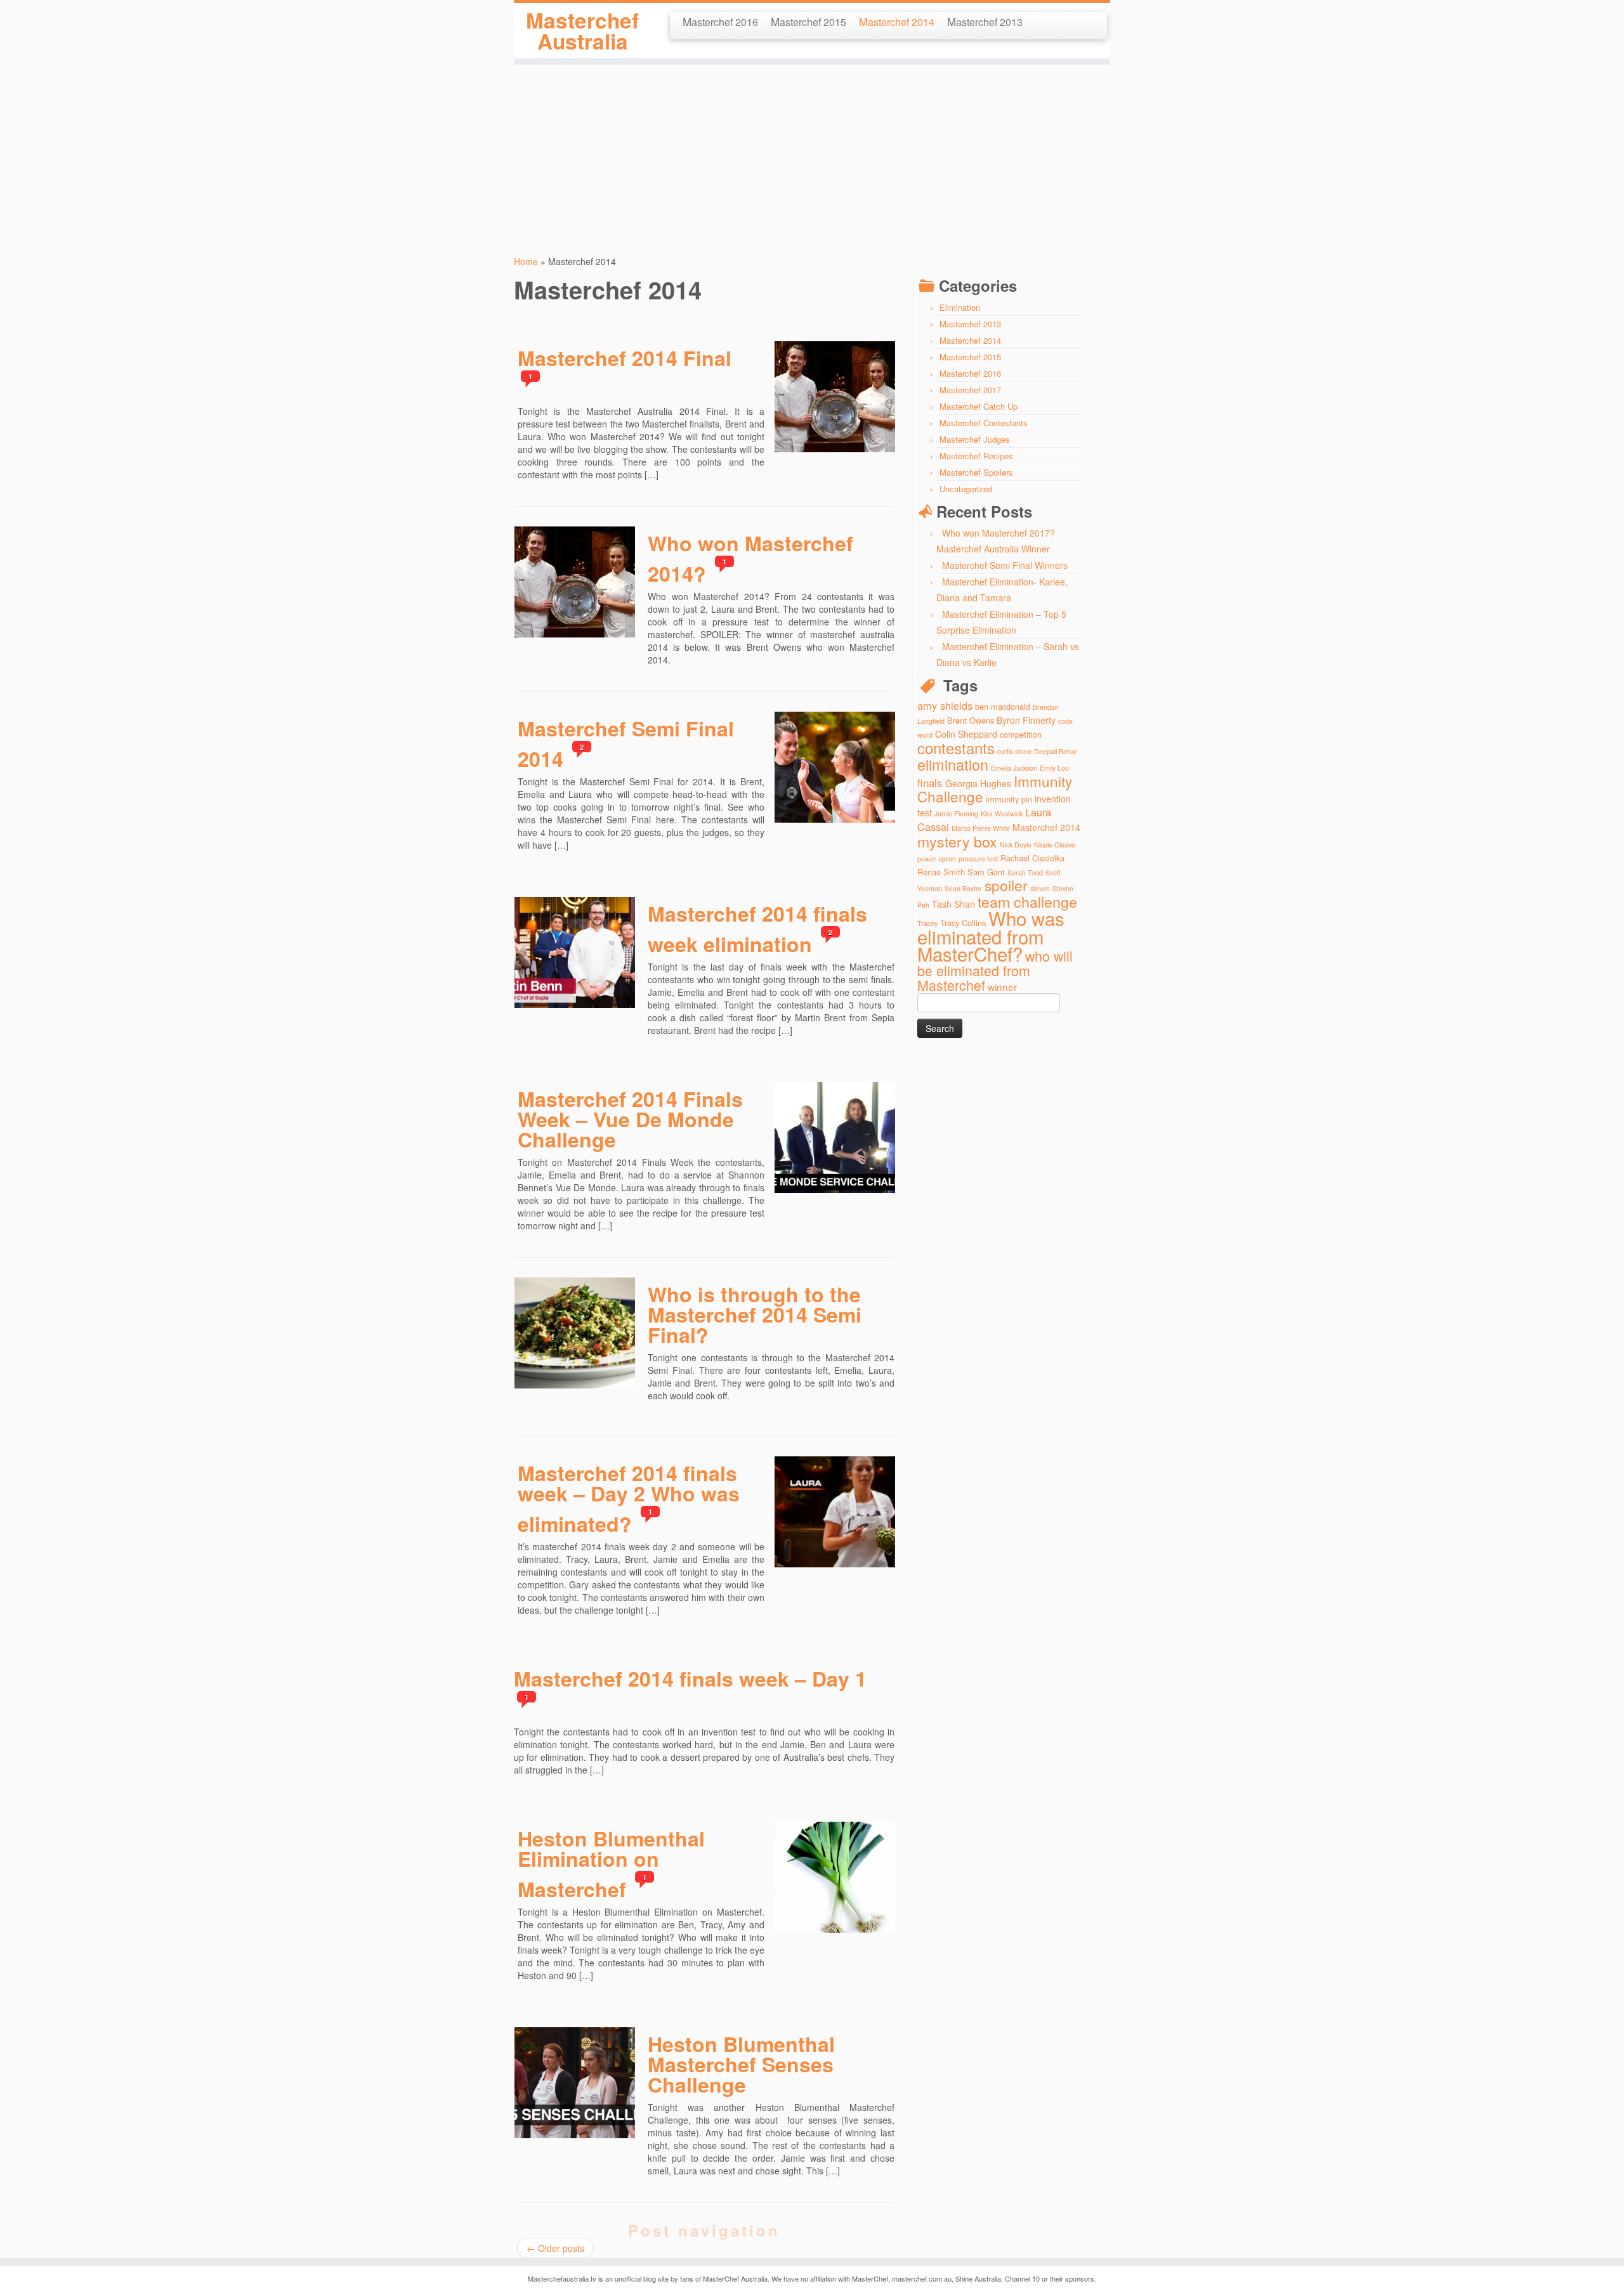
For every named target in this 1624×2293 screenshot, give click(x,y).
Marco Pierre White (981, 828)
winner (1002, 986)
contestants (956, 748)
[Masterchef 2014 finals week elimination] (534, 909)
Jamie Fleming (956, 813)
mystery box (957, 841)
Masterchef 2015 (809, 21)
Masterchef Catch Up (979, 406)
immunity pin (1009, 799)
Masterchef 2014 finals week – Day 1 (690, 1678)
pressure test (978, 859)
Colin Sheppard (966, 734)
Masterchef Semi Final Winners (1005, 565)
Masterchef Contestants (984, 423)
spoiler (1006, 885)
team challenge (1027, 901)
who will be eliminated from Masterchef (995, 970)
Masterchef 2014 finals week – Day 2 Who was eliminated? (629, 1498)
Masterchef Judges (975, 439)
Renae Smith (941, 872)
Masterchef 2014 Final (625, 358)
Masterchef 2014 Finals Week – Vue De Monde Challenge (630, 1119)
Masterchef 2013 (985, 21)
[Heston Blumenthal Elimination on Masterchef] (794, 1834)
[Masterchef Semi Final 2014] (794, 724)
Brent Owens (971, 720)
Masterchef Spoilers (976, 472)
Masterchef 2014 (897, 21)
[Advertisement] (812, 154)
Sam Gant (986, 872)
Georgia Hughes (978, 783)
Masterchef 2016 (720, 21)
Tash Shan (953, 904)
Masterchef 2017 (970, 390)
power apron (937, 859)
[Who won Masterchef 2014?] (534, 539)
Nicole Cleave (1055, 845)
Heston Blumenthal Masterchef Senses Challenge (741, 2064)
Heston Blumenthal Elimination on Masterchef (611, 1864)
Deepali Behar (1056, 751)
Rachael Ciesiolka (1032, 858)
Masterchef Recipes (976, 456)
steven (1040, 888)
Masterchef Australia (582, 31)
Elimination (960, 307)
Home (526, 261)
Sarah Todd (1025, 872)
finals (930, 782)
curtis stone (1014, 751)
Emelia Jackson (1014, 768)
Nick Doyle (1016, 845)
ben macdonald (1003, 706)
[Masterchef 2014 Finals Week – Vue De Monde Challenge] (794, 1094)
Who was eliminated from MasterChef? (991, 936)
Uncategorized (966, 489)
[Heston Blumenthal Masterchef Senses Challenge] (534, 2039)
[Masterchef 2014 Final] (794, 353)
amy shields (945, 705)
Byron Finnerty (1026, 720)
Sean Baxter (963, 888)
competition (1021, 734)
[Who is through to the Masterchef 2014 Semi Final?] (534, 1290)
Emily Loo (1054, 768)
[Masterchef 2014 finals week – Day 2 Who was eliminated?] (794, 1468)
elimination (953, 764)
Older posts (555, 2248)
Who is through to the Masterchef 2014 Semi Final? (755, 1314)
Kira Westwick (1002, 813)
